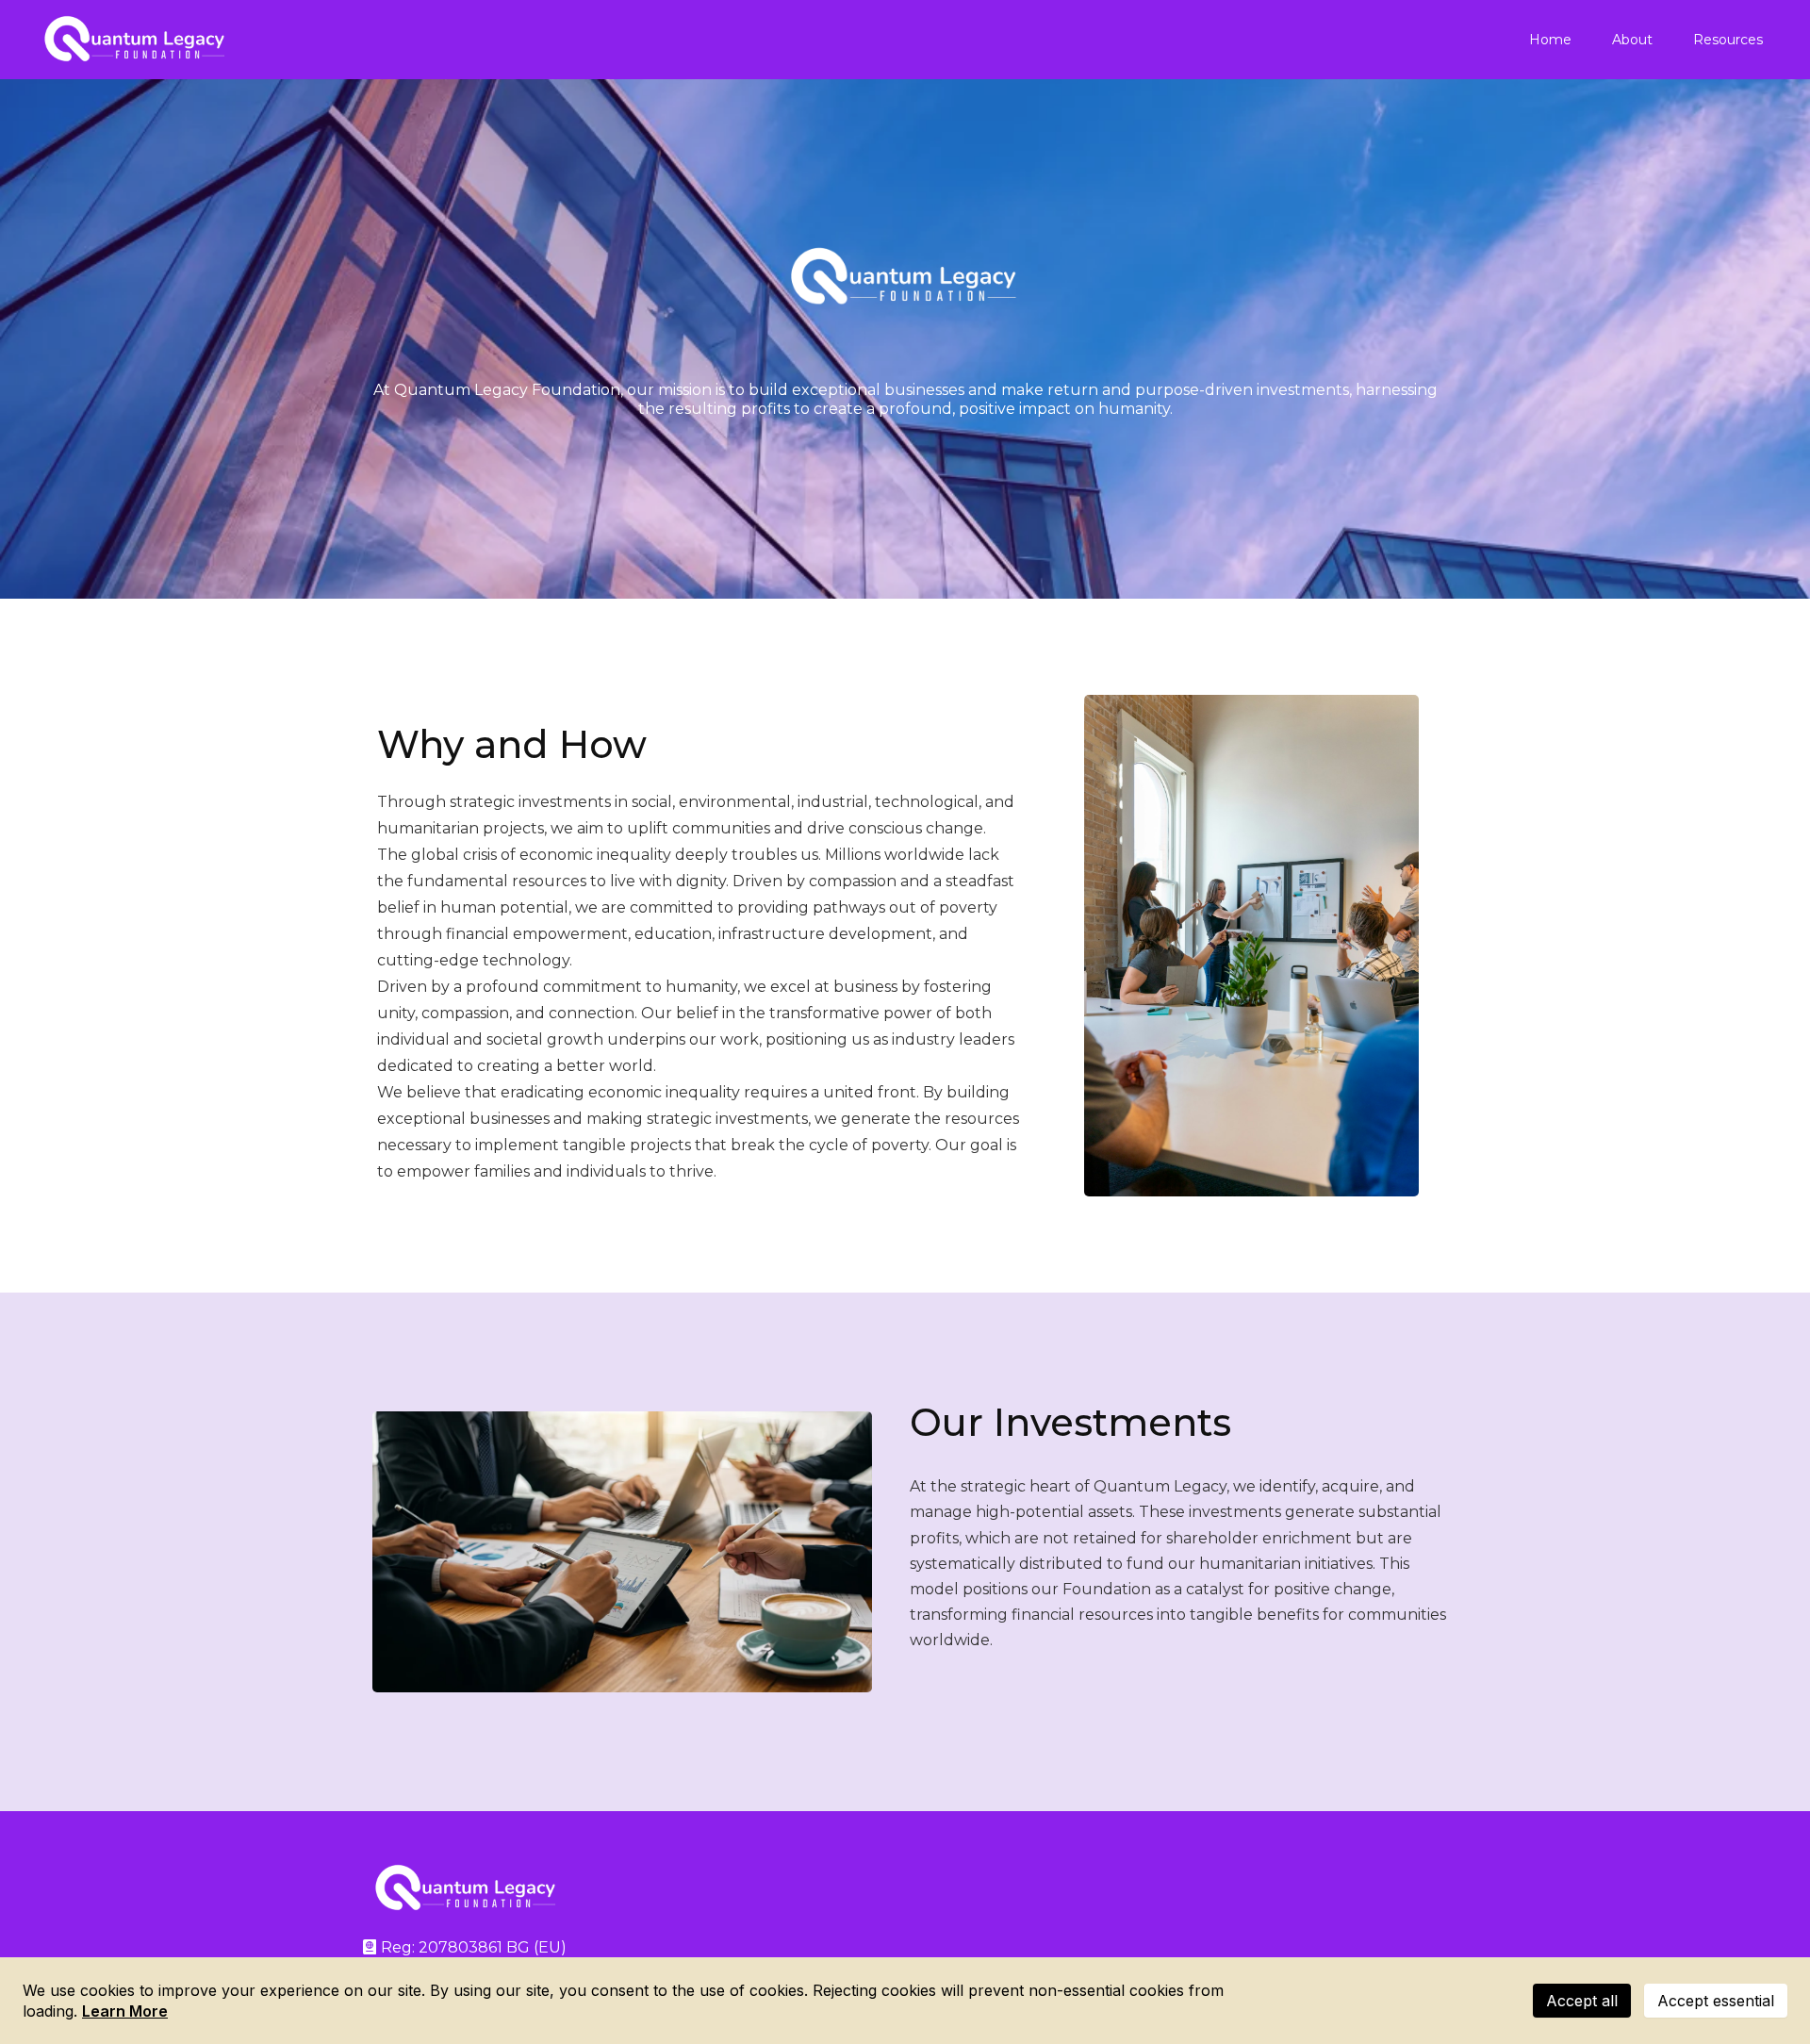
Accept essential (1716, 2001)
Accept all (1582, 2001)
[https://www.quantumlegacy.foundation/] (136, 40)
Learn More (125, 2011)
